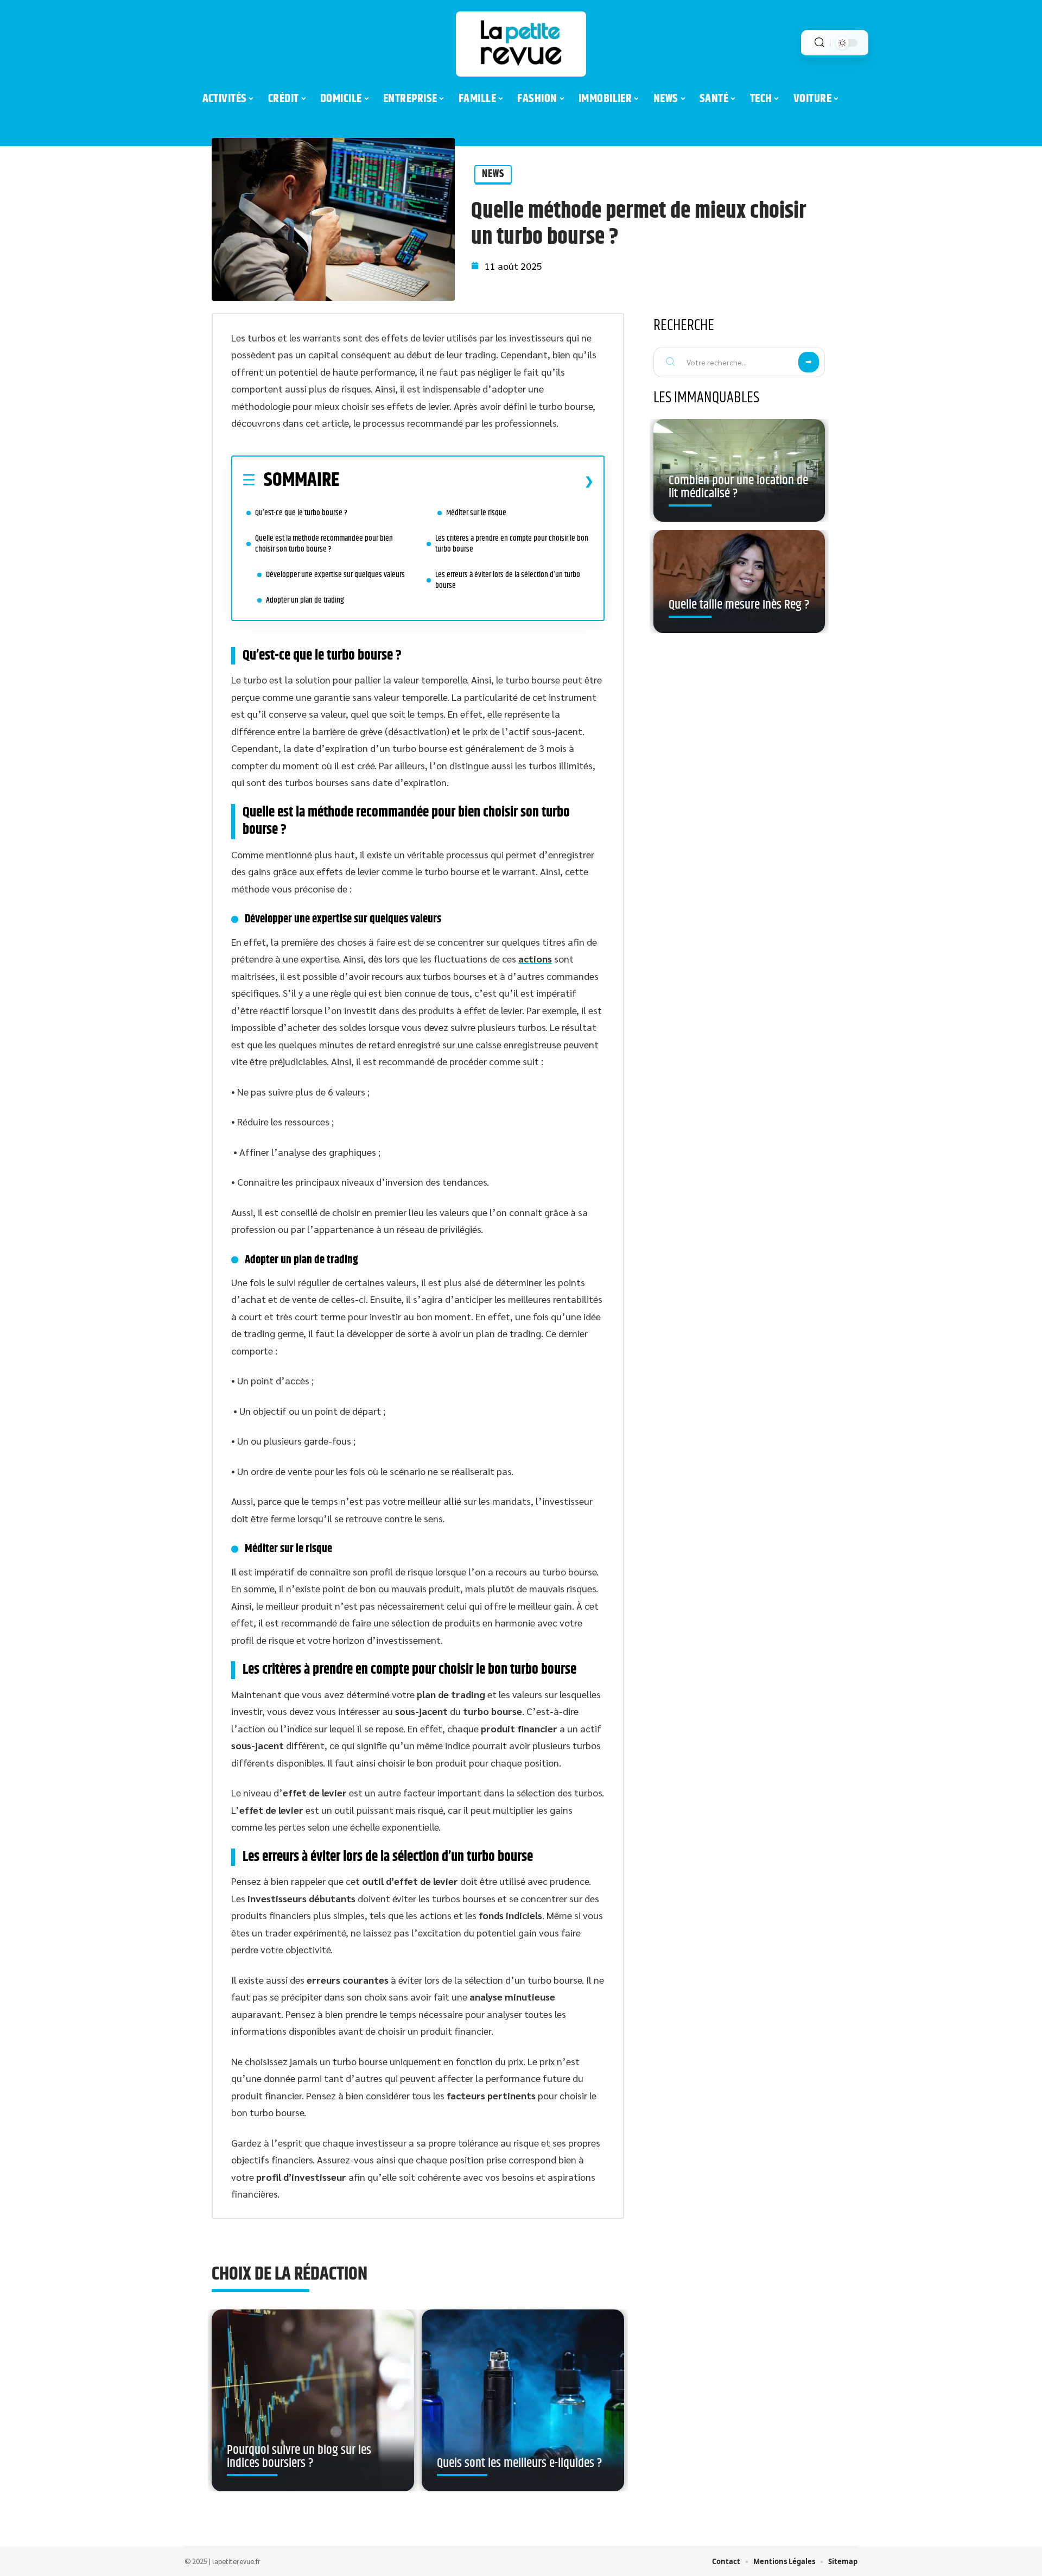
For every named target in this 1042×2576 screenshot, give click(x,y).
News (493, 174)
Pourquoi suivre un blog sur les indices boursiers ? (299, 2457)
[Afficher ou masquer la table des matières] (466, 481)
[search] (819, 43)
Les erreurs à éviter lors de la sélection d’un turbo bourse (508, 580)
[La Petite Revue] (521, 44)
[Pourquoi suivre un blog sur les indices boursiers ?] (313, 2401)
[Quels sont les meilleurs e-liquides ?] (523, 2401)
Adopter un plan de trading (305, 600)
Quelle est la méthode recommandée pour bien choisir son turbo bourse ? (324, 544)
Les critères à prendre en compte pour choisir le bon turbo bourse (512, 544)
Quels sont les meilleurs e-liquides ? (519, 2463)
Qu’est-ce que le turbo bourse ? (301, 513)
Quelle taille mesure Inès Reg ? (739, 605)
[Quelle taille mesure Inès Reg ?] (739, 581)
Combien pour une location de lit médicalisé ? (738, 487)
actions (535, 958)
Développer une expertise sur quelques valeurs (335, 575)
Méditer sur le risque (476, 513)
